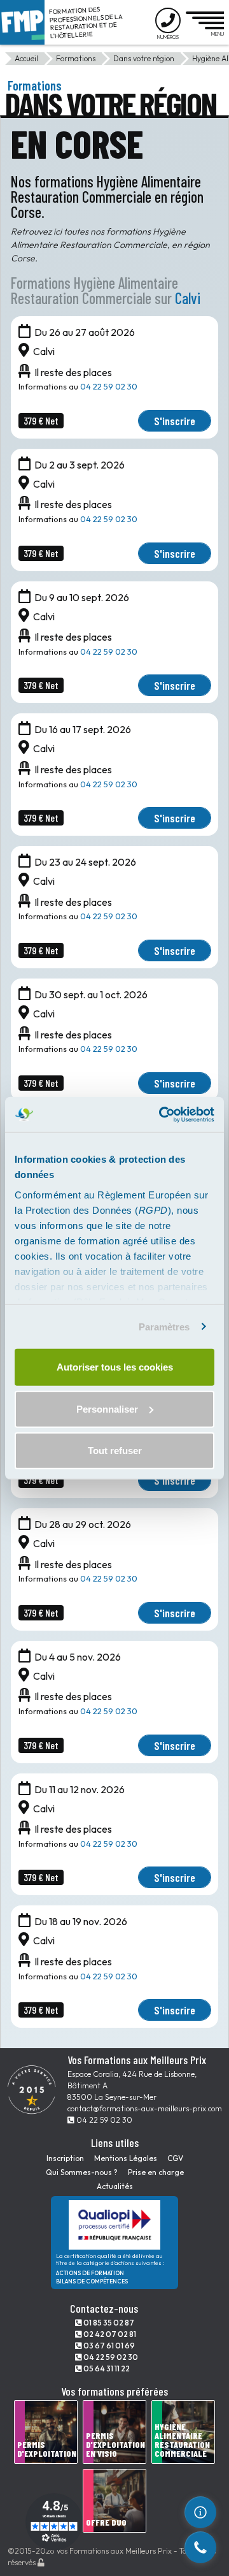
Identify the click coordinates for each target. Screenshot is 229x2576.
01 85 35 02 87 (108, 2323)
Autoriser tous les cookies (115, 1367)
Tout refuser (115, 1451)
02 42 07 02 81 (109, 2334)
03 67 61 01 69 (108, 2346)
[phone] (200, 2547)
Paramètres (164, 1326)
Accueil (26, 58)
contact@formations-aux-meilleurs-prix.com (145, 2108)
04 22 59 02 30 (109, 386)
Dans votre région (144, 58)
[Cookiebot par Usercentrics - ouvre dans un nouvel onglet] (162, 1114)
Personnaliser (107, 1408)
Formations (76, 58)
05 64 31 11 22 (106, 2369)
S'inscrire (175, 421)
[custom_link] (200, 2512)
